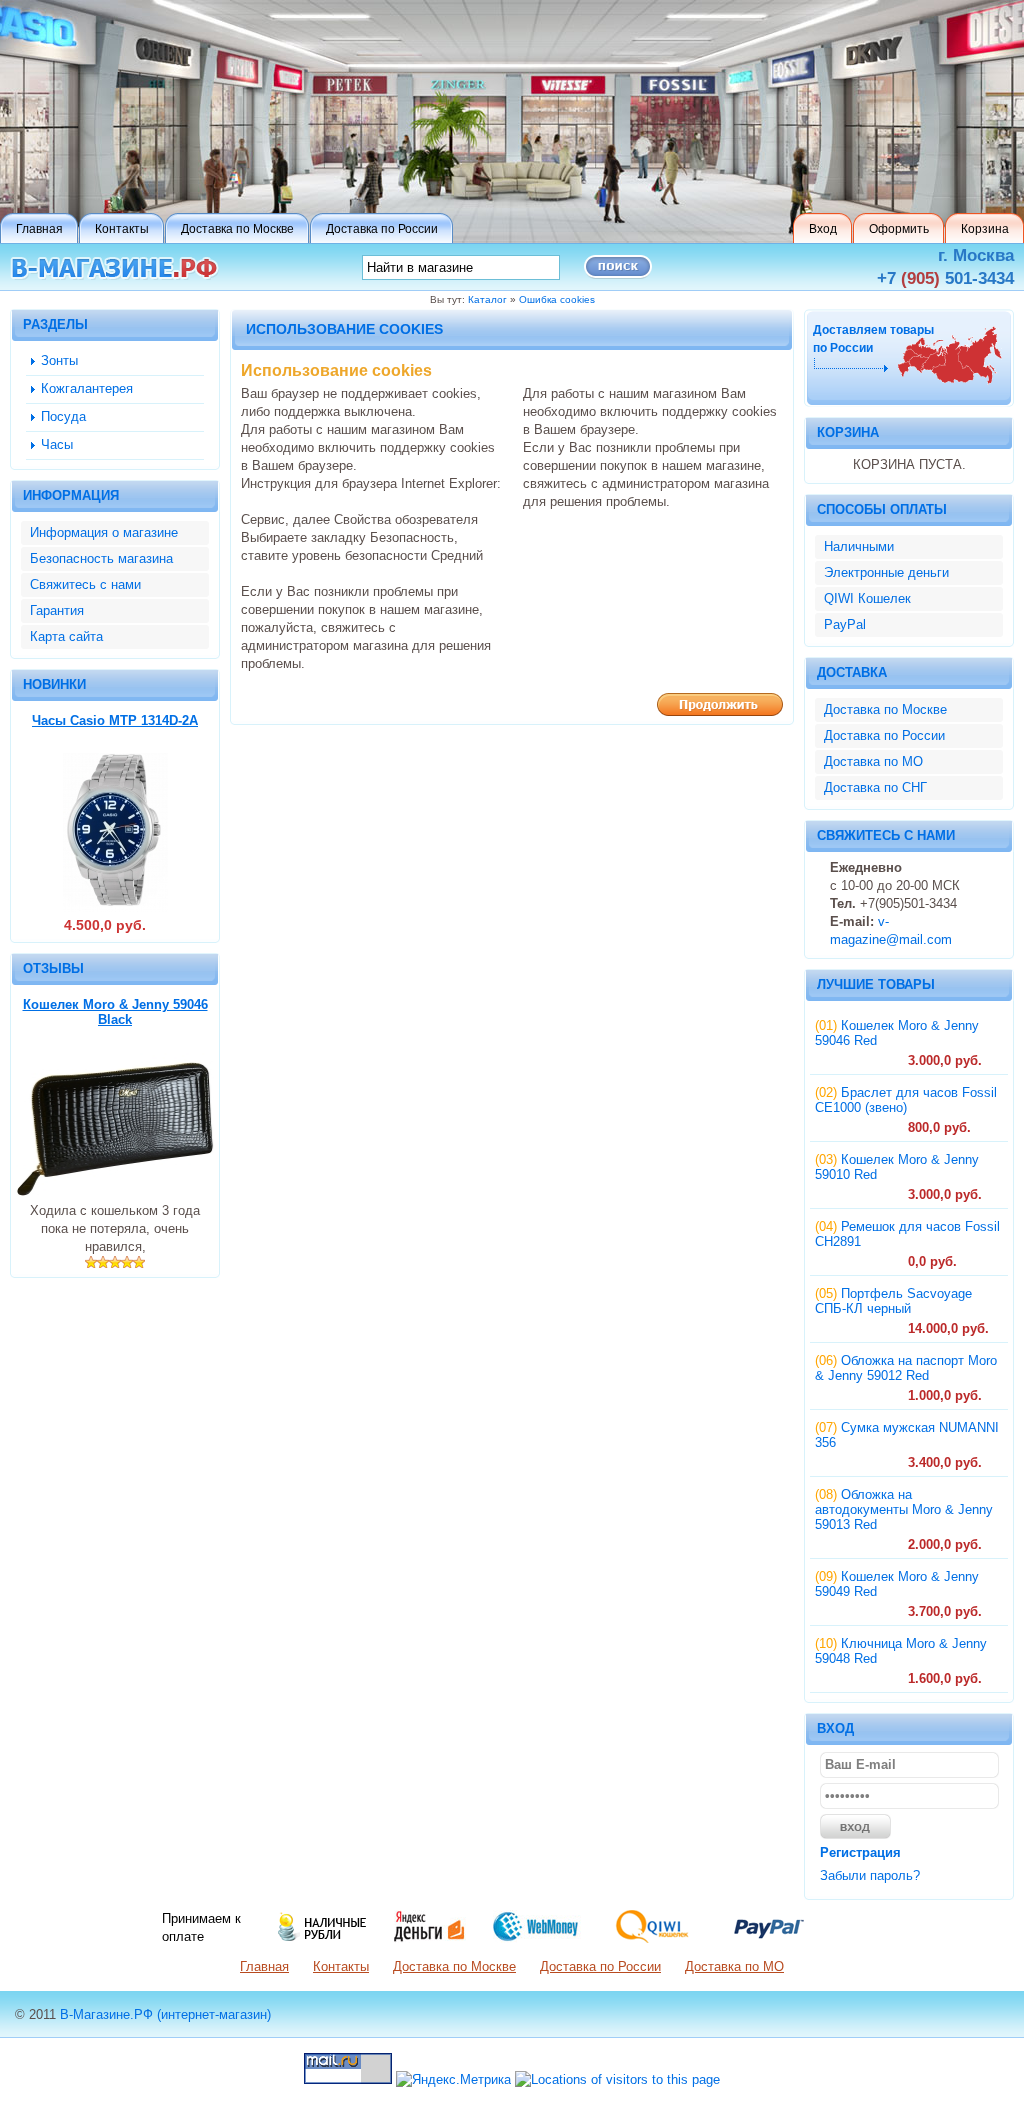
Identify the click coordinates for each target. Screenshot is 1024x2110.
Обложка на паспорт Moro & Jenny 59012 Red (906, 1368)
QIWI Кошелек (867, 598)
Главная (264, 1966)
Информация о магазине (104, 532)
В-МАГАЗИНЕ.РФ (114, 268)
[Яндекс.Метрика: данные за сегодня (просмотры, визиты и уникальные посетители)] (453, 2080)
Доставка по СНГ (875, 787)
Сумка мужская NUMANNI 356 (907, 1435)
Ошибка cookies (557, 299)
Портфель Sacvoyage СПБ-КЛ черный (893, 1301)
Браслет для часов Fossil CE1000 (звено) (906, 1100)
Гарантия (57, 610)
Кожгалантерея (87, 388)
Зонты (59, 360)
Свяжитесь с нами (85, 584)
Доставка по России (884, 735)
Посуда (63, 416)
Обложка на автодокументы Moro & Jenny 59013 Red (904, 1509)
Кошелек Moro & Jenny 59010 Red (897, 1167)
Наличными (859, 546)
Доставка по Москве (885, 709)
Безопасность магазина (101, 558)
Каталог (487, 299)
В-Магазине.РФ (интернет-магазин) (165, 2014)
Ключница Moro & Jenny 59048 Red (901, 1651)
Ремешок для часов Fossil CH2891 (907, 1234)
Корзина (848, 432)
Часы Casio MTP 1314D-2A (115, 720)
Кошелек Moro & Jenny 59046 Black (115, 1012)
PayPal (845, 624)
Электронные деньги (886, 572)
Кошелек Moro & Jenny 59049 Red (897, 1584)
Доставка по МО (873, 761)
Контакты (341, 1966)
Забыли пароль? (870, 1875)
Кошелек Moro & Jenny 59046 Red (897, 1033)
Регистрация (860, 1852)
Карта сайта (66, 636)
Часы (57, 444)
